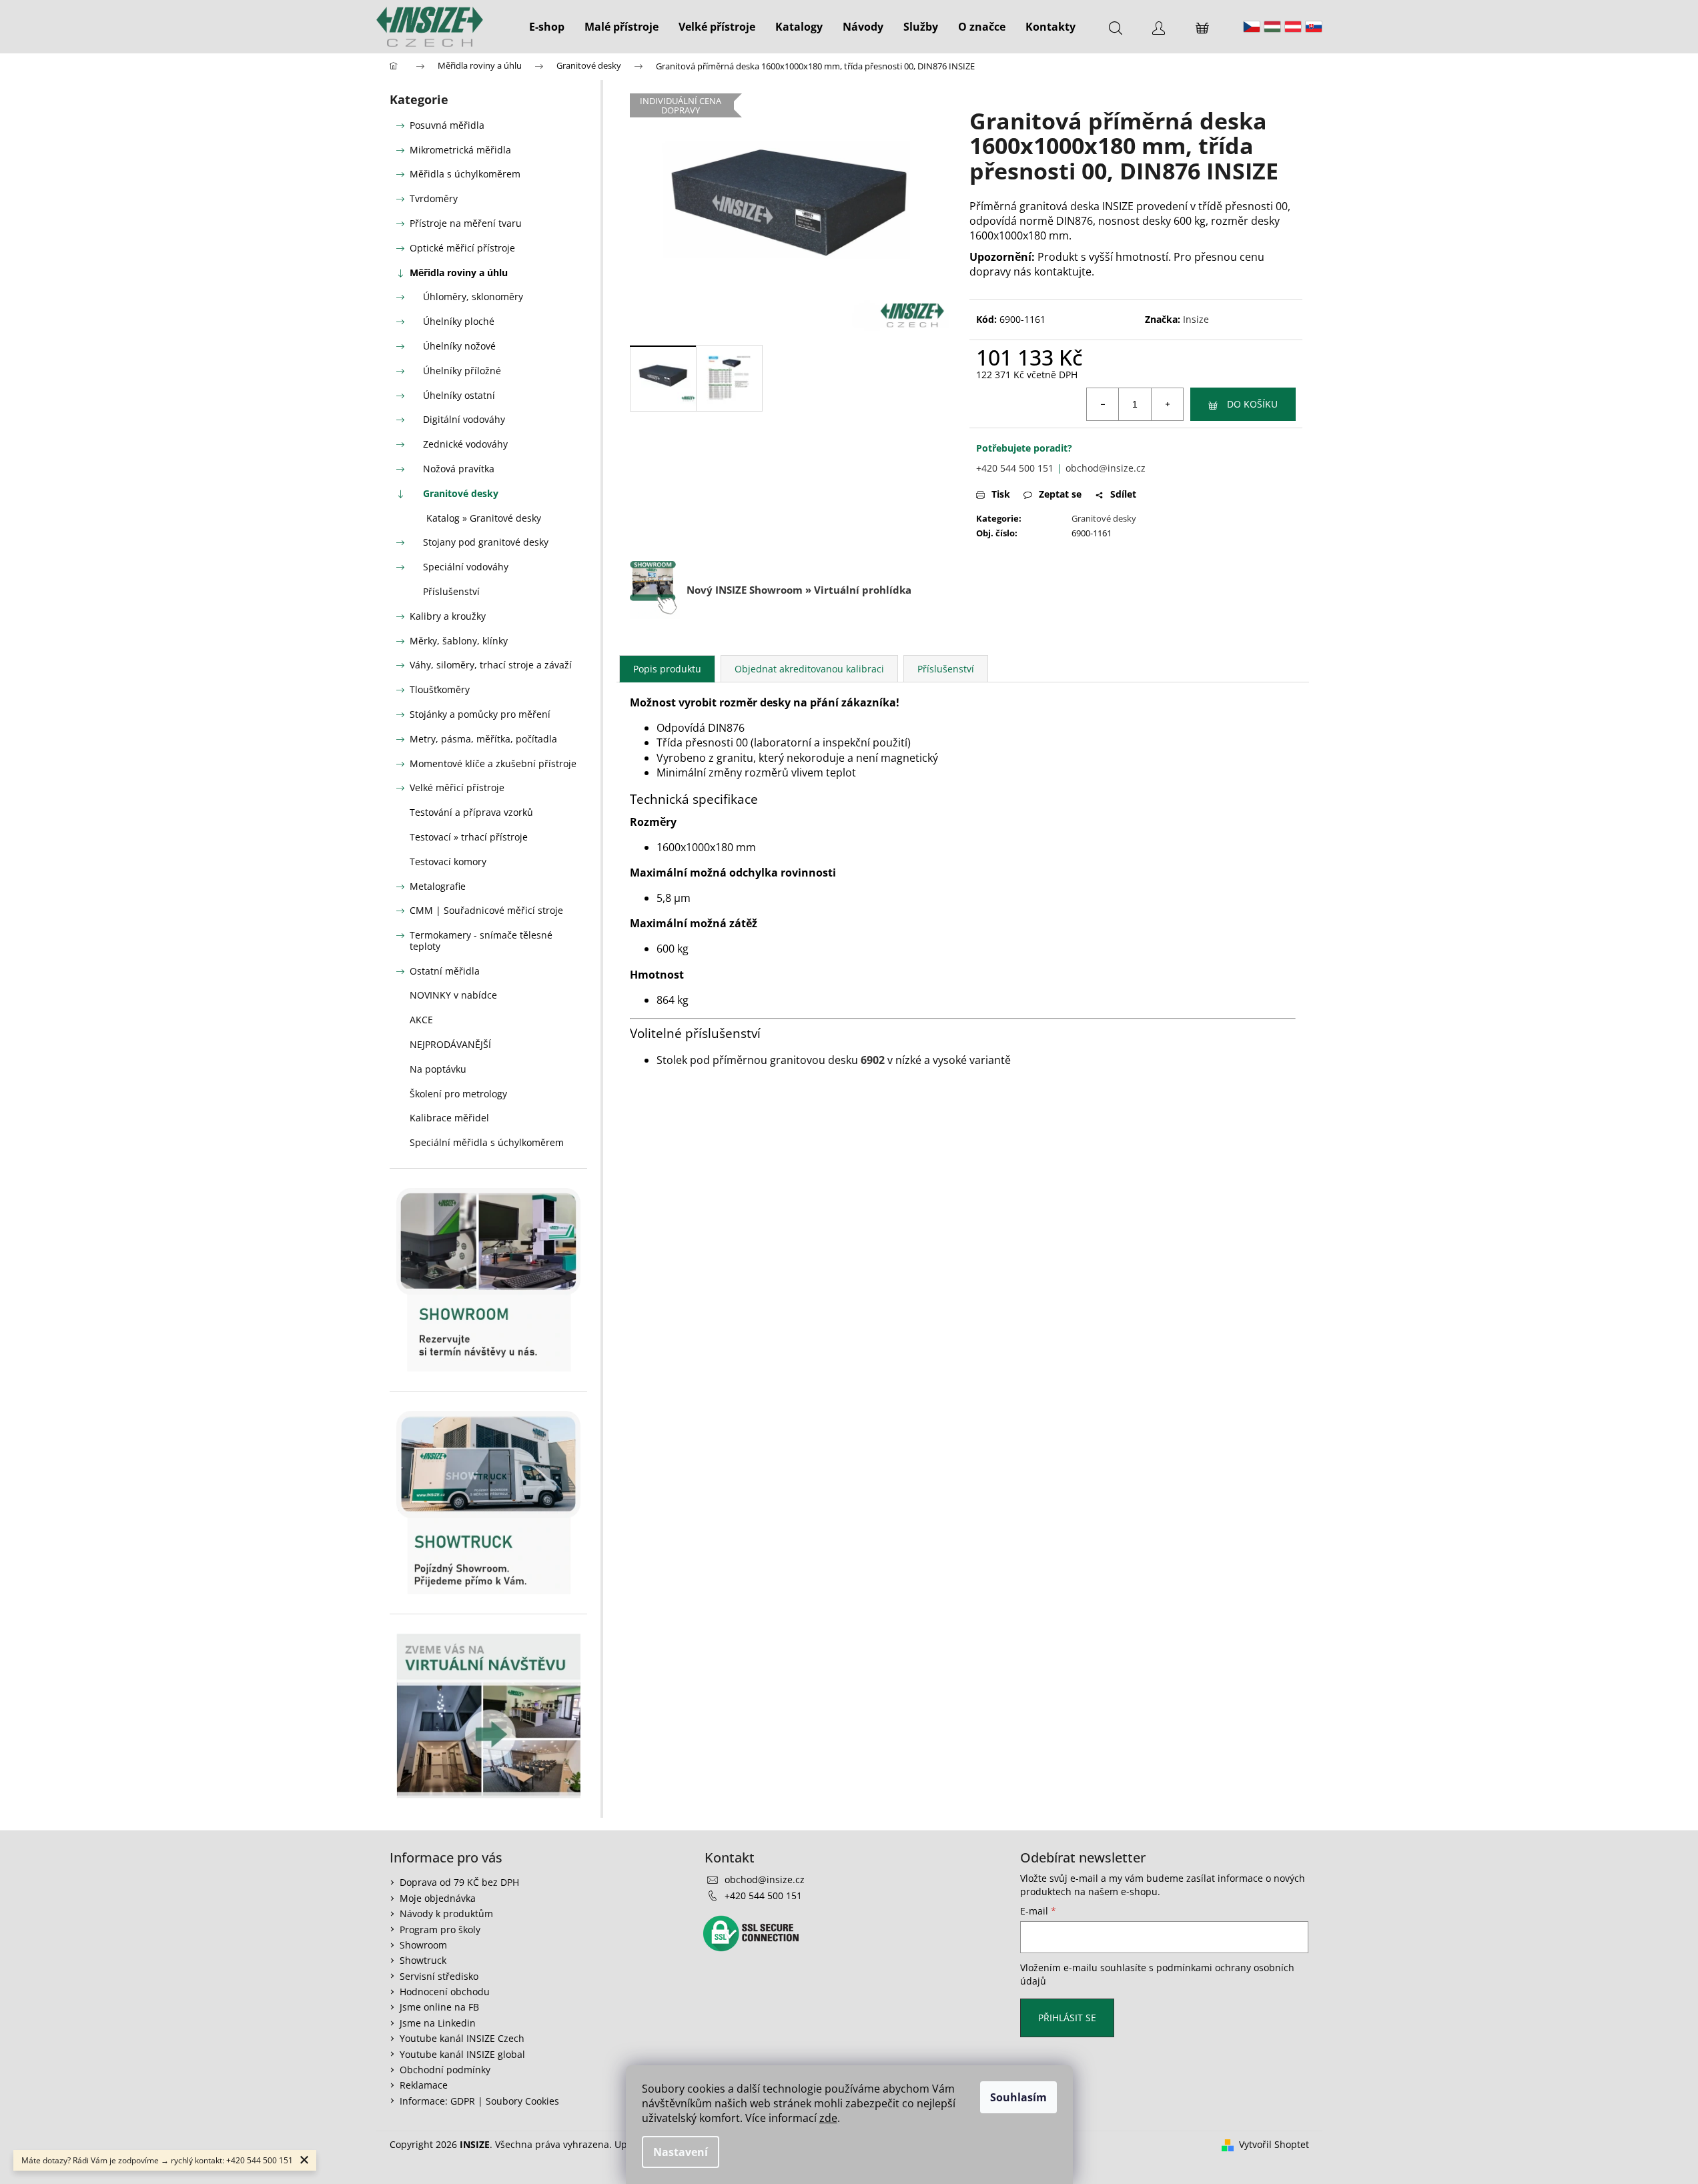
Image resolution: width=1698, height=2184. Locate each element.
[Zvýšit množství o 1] (1167, 404)
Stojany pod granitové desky (486, 542)
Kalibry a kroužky (448, 616)
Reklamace (424, 2085)
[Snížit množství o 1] (1103, 404)
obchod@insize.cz (1106, 468)
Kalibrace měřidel (449, 1118)
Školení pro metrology (458, 1094)
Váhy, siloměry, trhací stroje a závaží (491, 665)
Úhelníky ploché (459, 321)
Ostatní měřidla (445, 971)
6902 (873, 1060)
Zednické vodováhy (465, 444)
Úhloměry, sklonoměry (473, 297)
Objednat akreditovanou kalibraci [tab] (809, 669)
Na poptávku (438, 1069)
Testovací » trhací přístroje (469, 837)
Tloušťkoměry (440, 689)
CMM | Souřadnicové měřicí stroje (486, 910)
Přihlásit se (1067, 2018)
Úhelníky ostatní (459, 395)
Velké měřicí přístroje (457, 787)
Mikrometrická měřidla (460, 150)
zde (828, 2118)
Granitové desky (461, 493)
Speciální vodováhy (466, 567)
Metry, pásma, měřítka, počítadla (483, 739)
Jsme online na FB (439, 2007)
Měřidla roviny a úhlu (459, 272)
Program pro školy (440, 1930)
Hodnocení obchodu (445, 1992)
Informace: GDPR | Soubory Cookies (479, 2101)
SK (1314, 27)
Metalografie (438, 886)
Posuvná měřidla (447, 125)
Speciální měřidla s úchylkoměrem (487, 1142)
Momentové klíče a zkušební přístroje (493, 763)
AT (1293, 27)
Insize (1196, 319)
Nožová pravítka (459, 469)
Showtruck (423, 1960)
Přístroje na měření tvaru (466, 223)
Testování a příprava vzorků (471, 812)
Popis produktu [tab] (667, 669)
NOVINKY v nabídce (453, 995)
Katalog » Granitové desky (484, 518)
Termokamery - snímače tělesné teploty (481, 941)
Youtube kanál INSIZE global (462, 2054)
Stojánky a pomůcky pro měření (480, 714)
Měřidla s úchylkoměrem (465, 174)
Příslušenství (451, 591)
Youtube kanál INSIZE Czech (462, 2038)
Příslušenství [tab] (946, 669)
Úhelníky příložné (462, 371)
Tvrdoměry (434, 198)
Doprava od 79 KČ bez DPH (459, 1882)
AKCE (421, 1020)
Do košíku (1252, 404)
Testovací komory (448, 862)
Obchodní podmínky (445, 2070)
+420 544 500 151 (1015, 468)
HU (1272, 27)
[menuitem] (547, 27)
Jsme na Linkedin (438, 2023)
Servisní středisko (439, 1976)
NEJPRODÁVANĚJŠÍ (450, 1044)
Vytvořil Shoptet (1274, 2144)
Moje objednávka (438, 1898)
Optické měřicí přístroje (462, 248)
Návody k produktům (446, 1914)
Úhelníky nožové (459, 346)
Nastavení (681, 2152)
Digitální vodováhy (464, 419)
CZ (1252, 27)
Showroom (423, 1945)
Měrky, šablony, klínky (459, 641)
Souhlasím (1018, 2097)
